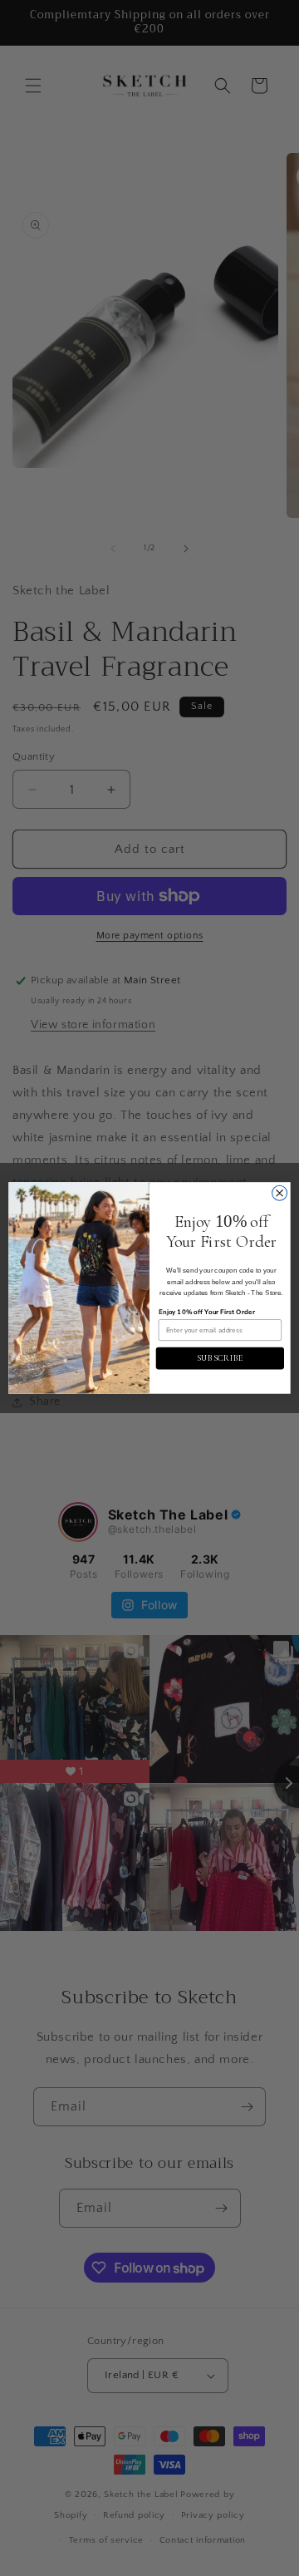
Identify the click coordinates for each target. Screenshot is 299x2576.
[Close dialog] (280, 1193)
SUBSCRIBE (221, 1358)
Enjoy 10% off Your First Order (207, 1312)
